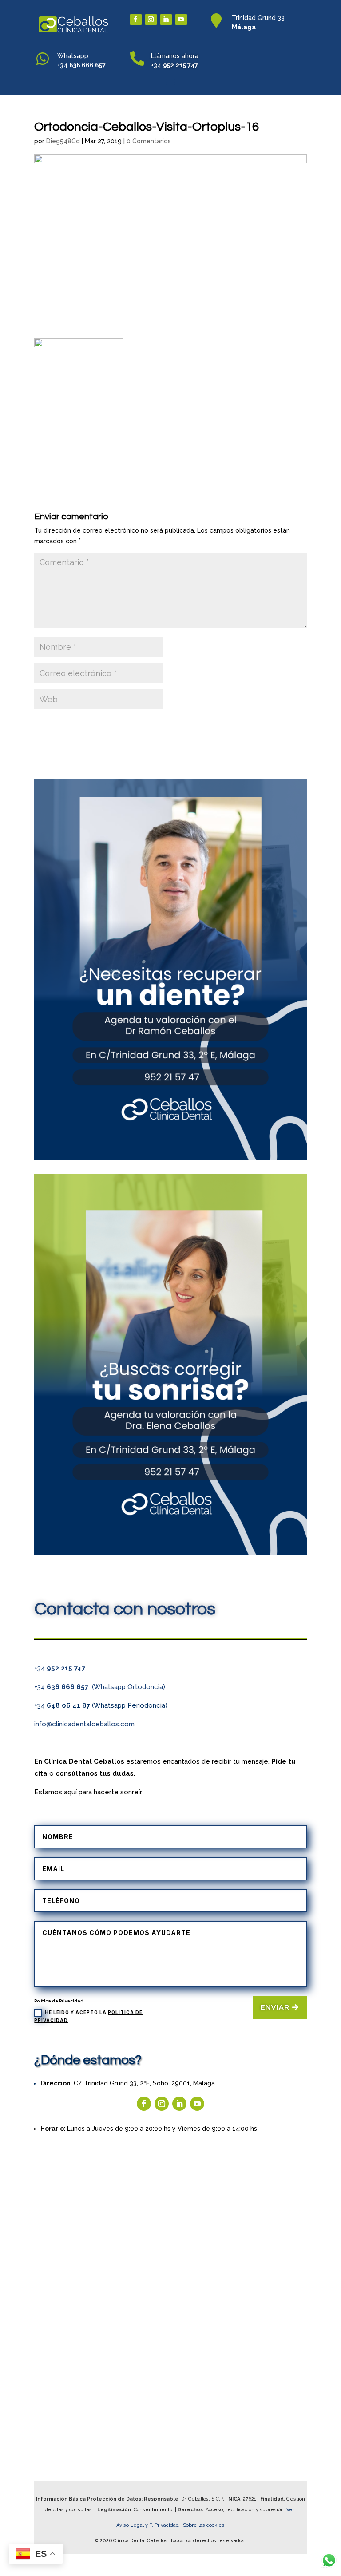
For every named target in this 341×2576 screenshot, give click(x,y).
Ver (291, 2510)
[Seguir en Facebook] (136, 20)
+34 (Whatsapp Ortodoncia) (100, 1687)
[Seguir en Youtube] (181, 20)
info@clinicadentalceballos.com (84, 1724)
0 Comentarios (149, 141)
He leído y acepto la (88, 2016)
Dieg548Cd (63, 141)
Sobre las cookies (204, 2525)
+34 (60, 1668)
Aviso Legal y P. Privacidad (148, 2525)
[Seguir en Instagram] (151, 20)
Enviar (275, 2007)
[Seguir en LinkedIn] (166, 20)
